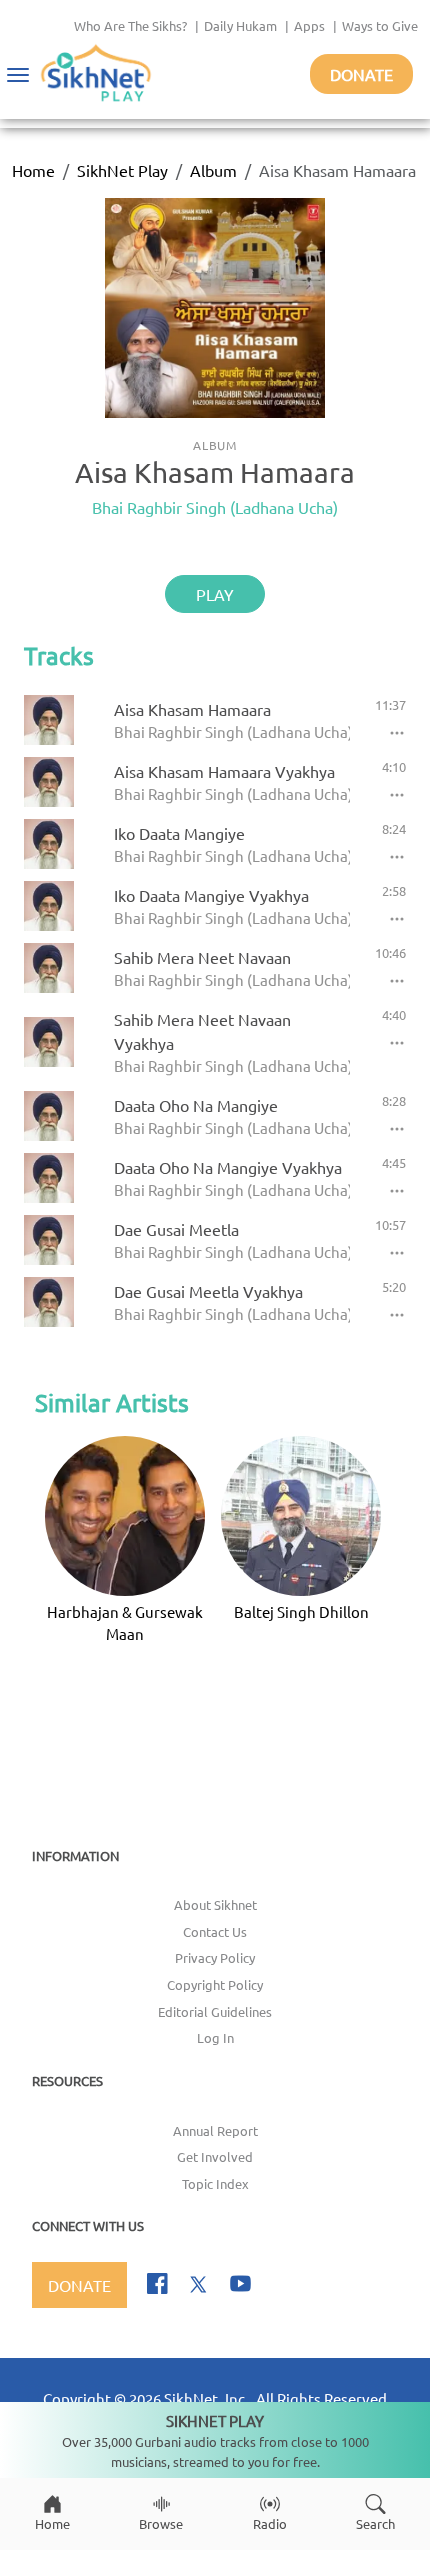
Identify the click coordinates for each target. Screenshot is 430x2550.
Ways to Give (380, 25)
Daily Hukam (240, 25)
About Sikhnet (215, 1904)
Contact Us (215, 1931)
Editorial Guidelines (215, 2011)
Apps (309, 25)
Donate (361, 74)
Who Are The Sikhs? (130, 25)
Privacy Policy (215, 1957)
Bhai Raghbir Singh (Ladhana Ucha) (215, 507)
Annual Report (215, 2130)
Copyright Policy (215, 1984)
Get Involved (215, 2156)
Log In (215, 2037)
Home (33, 170)
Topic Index (215, 2183)
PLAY (215, 594)
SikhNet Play (122, 170)
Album (213, 170)
